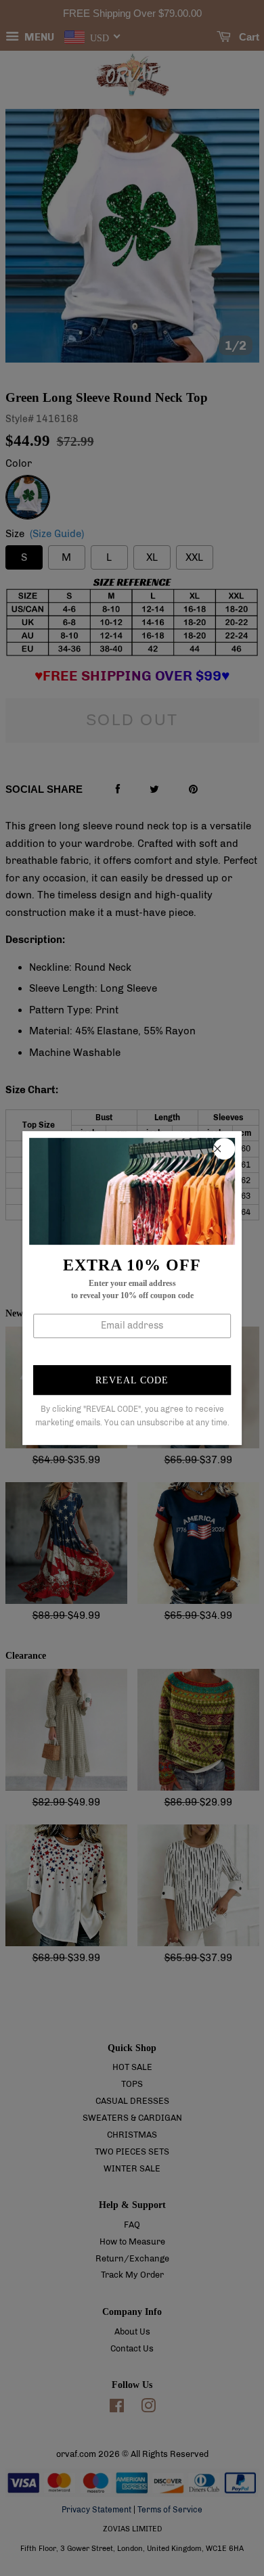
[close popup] (224, 1149)
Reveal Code (132, 1380)
